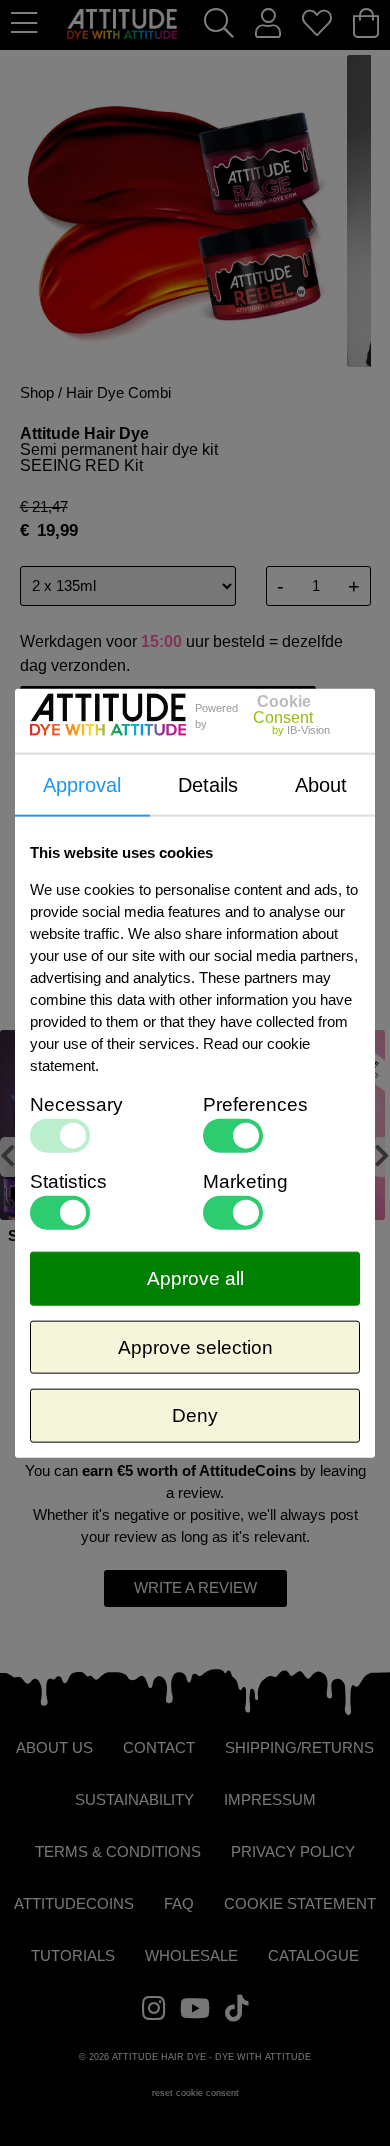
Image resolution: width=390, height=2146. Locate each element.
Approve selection (195, 1346)
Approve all (195, 1278)
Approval (82, 785)
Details (208, 785)
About (321, 785)
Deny (195, 1415)
